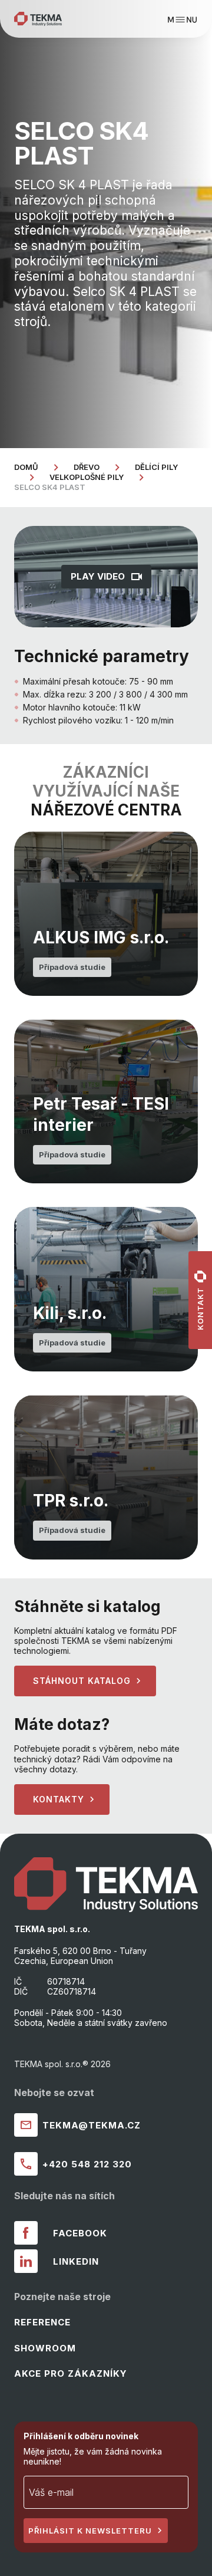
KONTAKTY (59, 1799)
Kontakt (200, 1309)
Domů (26, 467)
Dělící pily (156, 467)
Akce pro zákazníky (71, 2373)
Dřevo (87, 467)
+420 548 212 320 (87, 2164)
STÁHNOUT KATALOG (82, 1681)
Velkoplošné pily (87, 477)
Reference (42, 2322)
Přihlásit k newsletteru (90, 2531)
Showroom (45, 2348)
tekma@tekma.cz (92, 2125)
